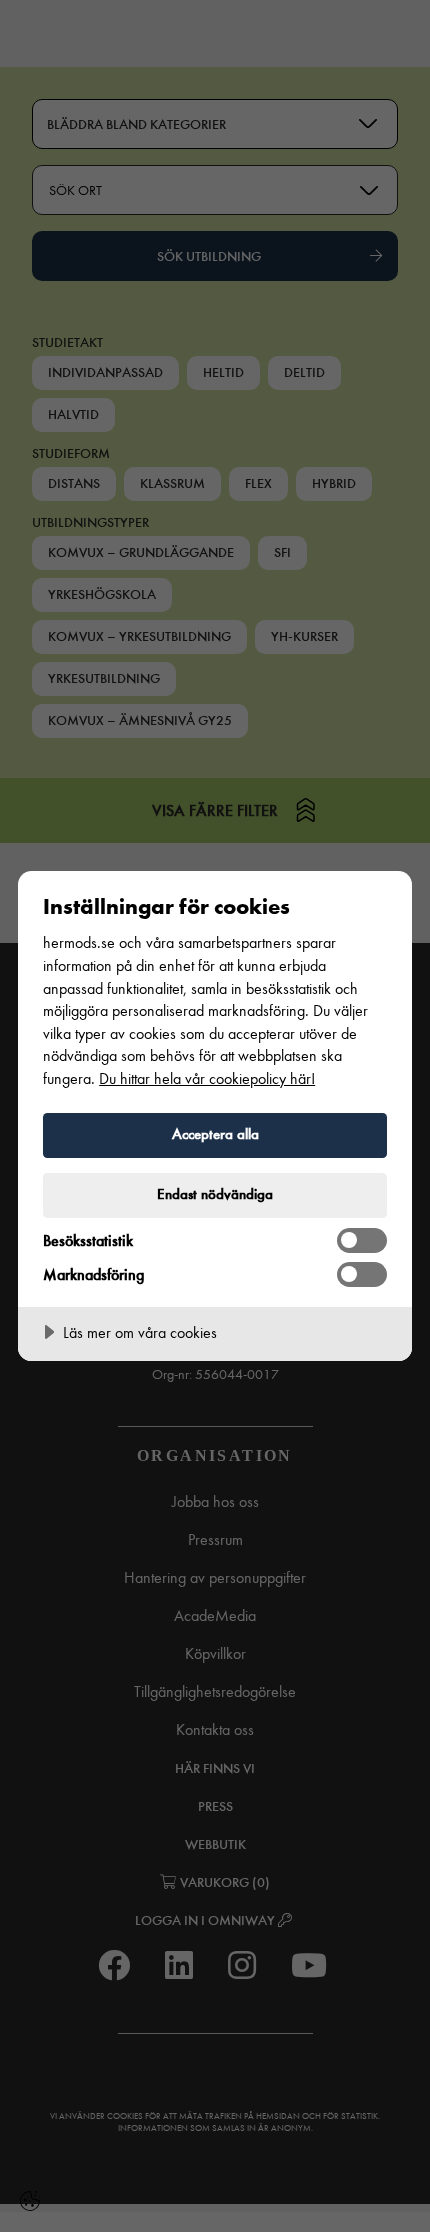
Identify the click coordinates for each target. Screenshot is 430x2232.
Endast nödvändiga (215, 1194)
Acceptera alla (215, 1134)
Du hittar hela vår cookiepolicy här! (207, 1078)
